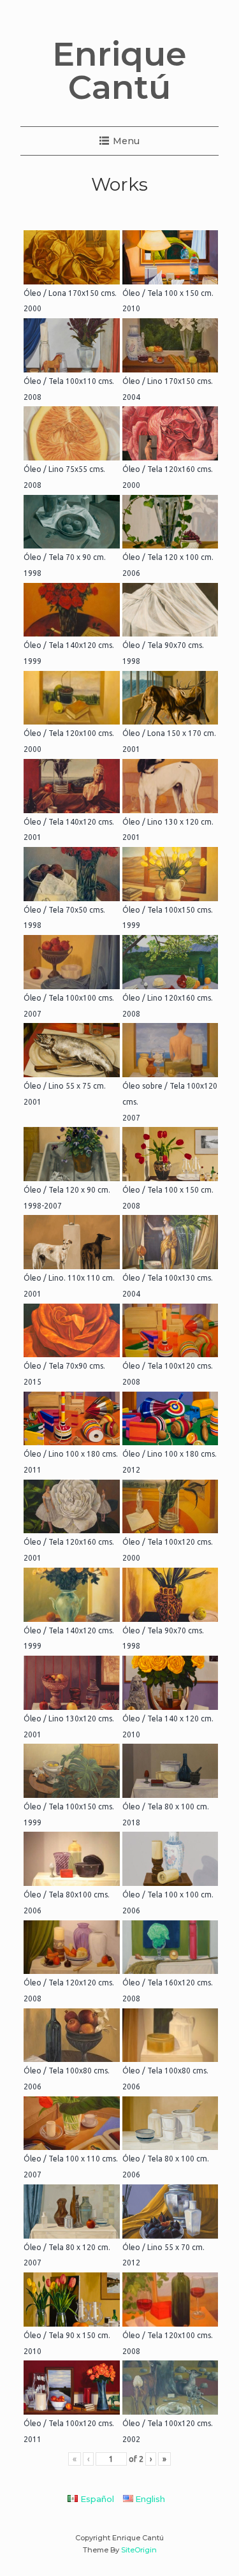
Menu (126, 141)
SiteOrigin (139, 2550)
